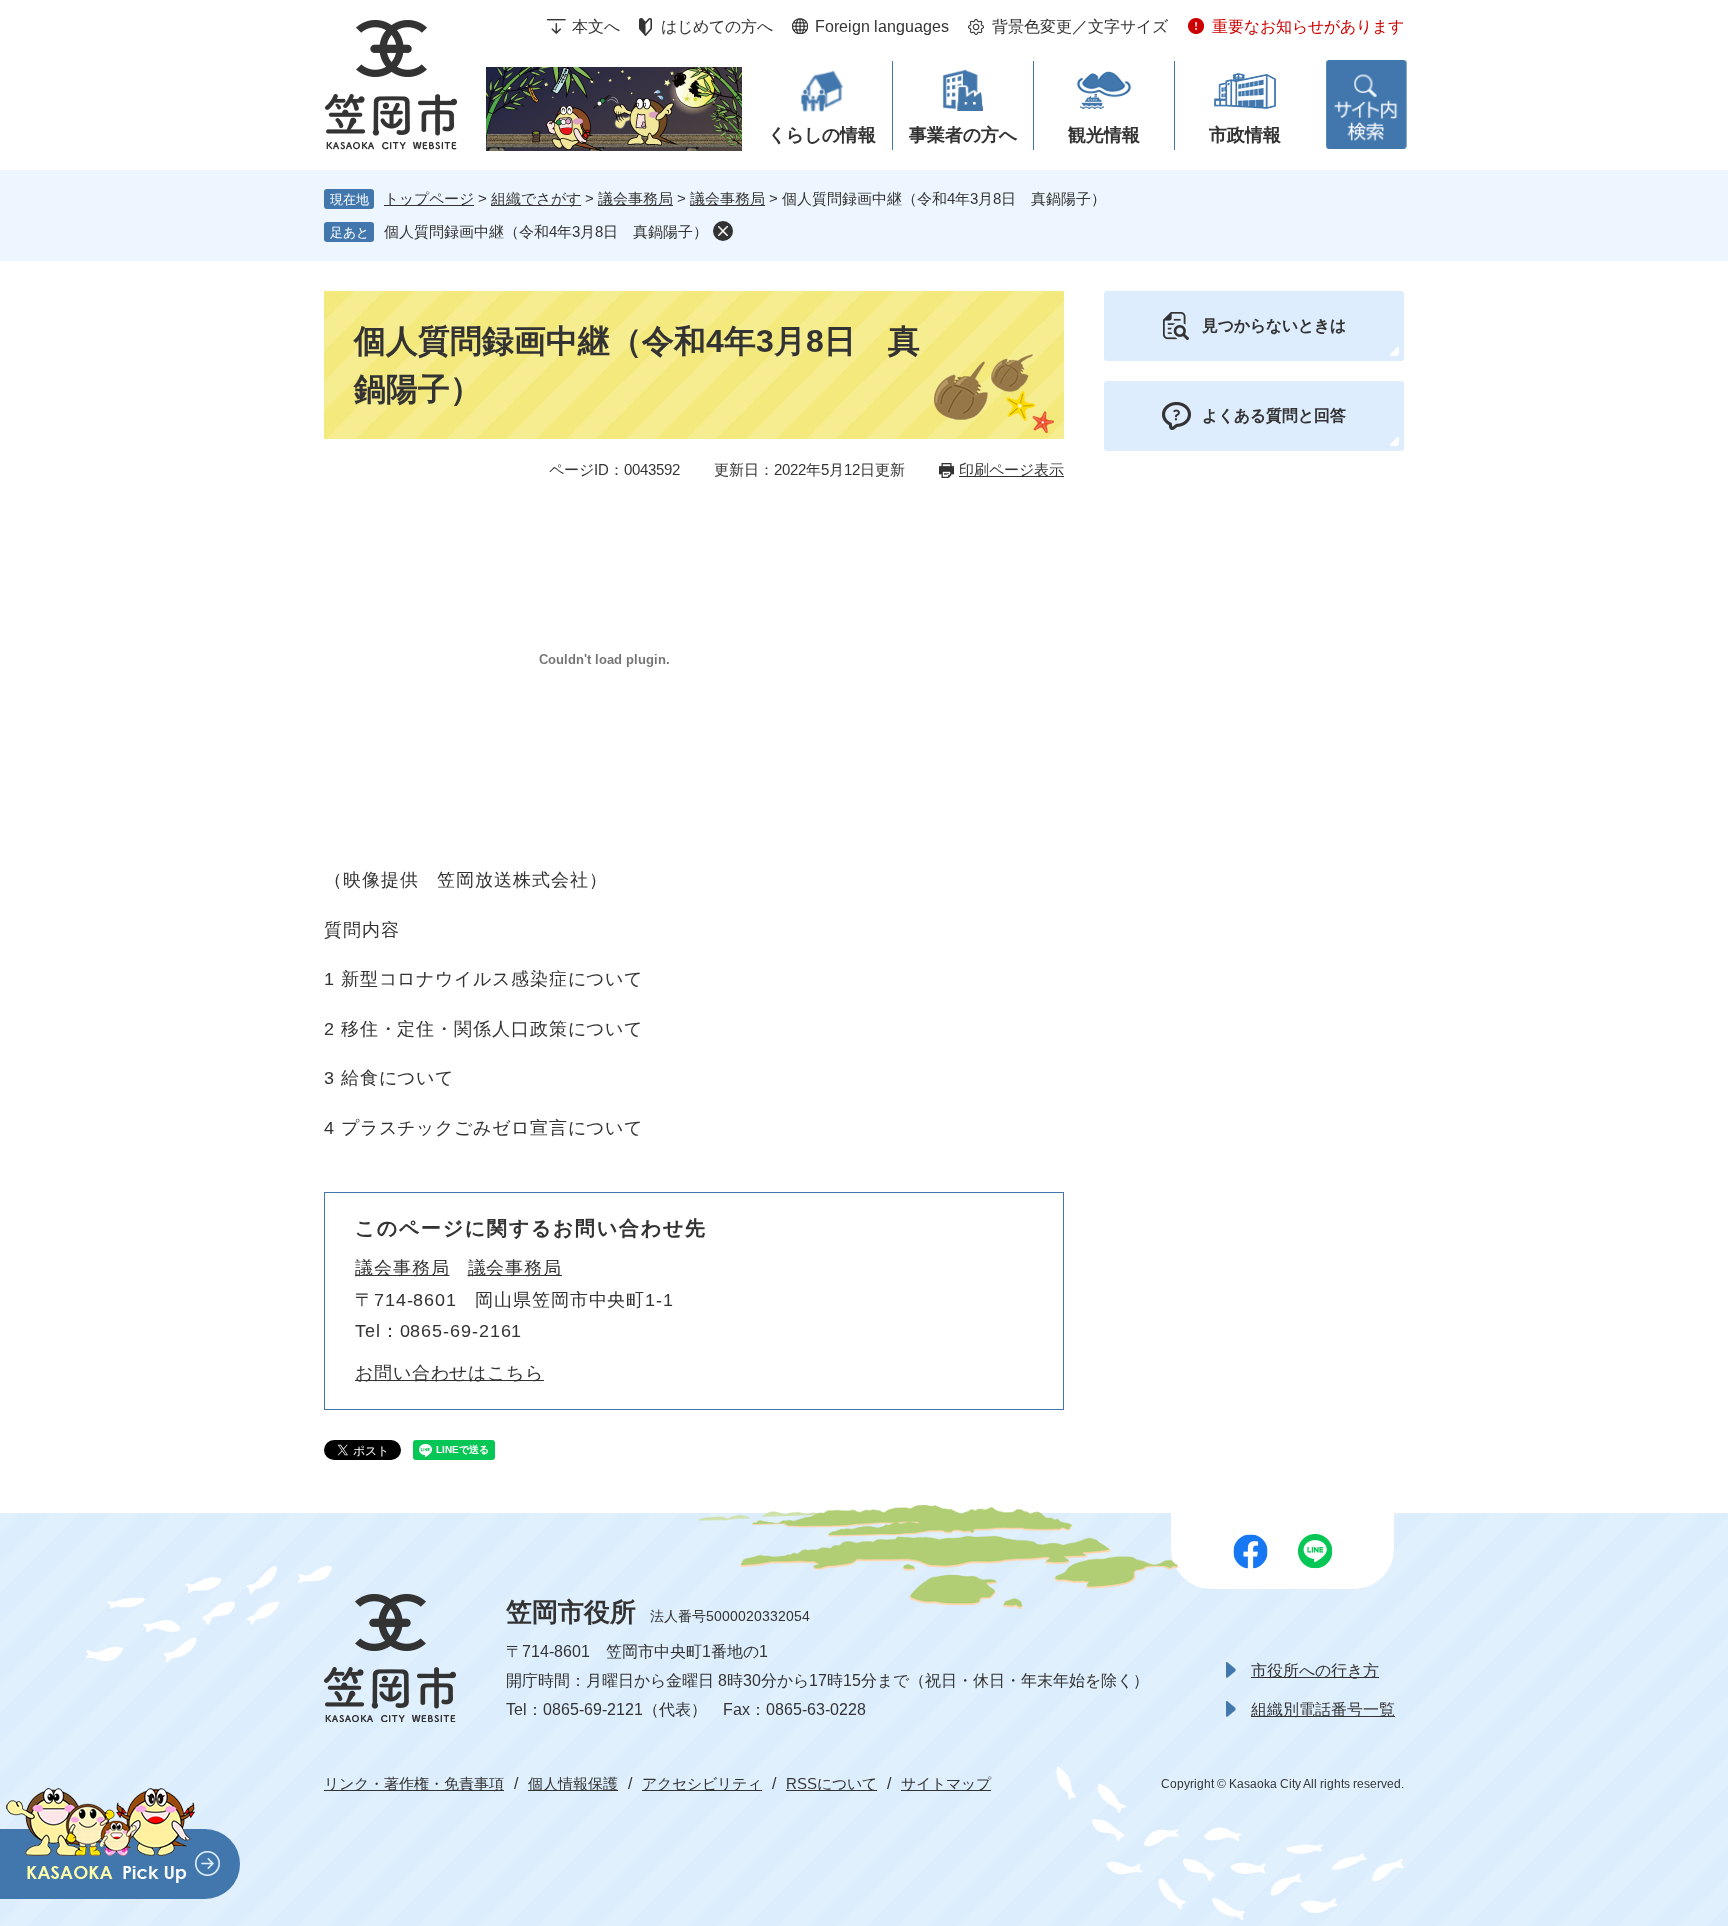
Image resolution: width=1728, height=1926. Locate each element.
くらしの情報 (822, 135)
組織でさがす (536, 198)
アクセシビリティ (702, 1783)
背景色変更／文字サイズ (1080, 26)
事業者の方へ (963, 135)
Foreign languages (882, 26)
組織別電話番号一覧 (1323, 1709)
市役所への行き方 (1315, 1670)
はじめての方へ (717, 26)
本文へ (596, 26)
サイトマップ (946, 1783)
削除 (723, 231)
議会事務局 (635, 198)
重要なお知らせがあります (1308, 26)
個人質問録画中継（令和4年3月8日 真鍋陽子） (546, 231)
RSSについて (831, 1783)
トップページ (429, 198)
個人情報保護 (573, 1783)
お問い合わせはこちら (449, 1373)
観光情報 (1104, 135)
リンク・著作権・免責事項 (414, 1783)
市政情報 (1245, 135)
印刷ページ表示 (1011, 469)
